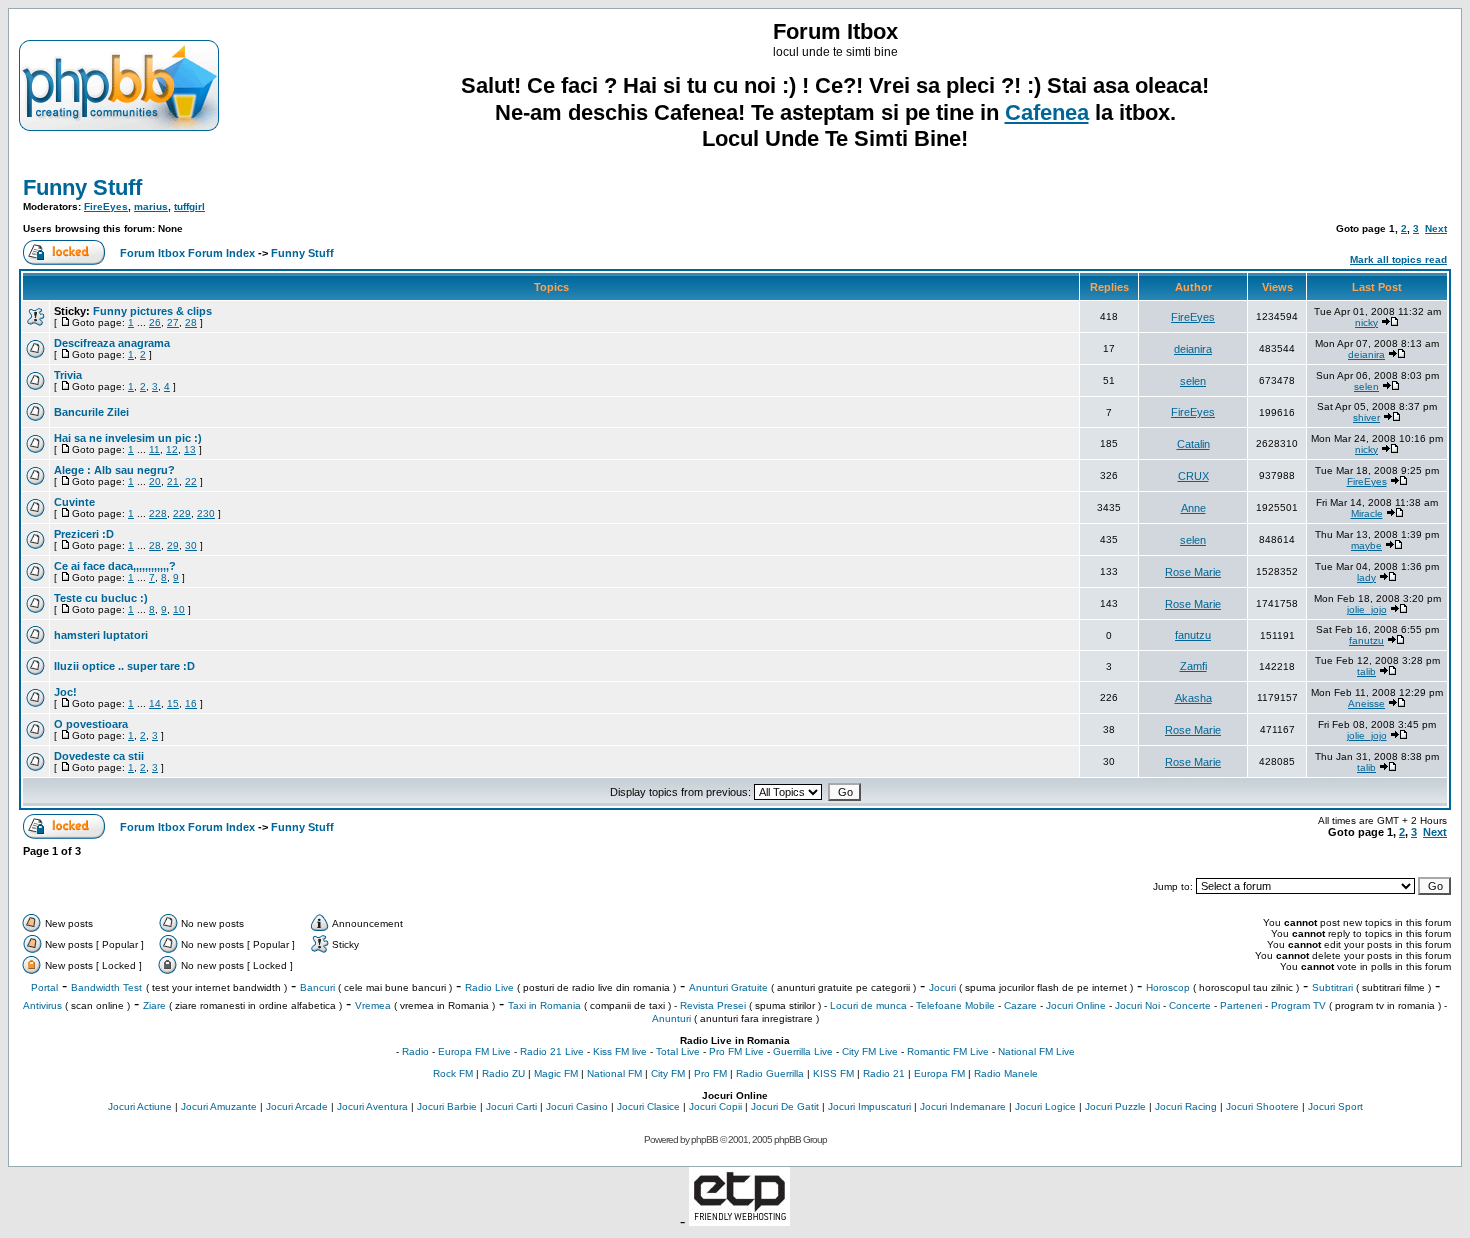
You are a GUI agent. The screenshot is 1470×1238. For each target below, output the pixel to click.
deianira (1193, 349)
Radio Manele (1006, 1073)
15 (173, 703)
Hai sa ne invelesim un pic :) (128, 438)
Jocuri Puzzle (1115, 1106)
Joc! (65, 692)
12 (172, 449)
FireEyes (106, 206)
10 (179, 609)
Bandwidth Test (106, 987)
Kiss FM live (620, 1051)
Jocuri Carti (511, 1106)
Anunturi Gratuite (728, 987)
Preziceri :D (84, 534)
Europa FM (939, 1073)
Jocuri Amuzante (219, 1106)
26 (155, 322)
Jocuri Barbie (447, 1106)
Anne (1193, 508)
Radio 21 (884, 1073)
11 (154, 449)
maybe (1366, 545)
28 (191, 322)
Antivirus (42, 1005)
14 (155, 703)
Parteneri (1241, 1005)
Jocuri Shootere (1262, 1106)
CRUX (1193, 476)
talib (1366, 671)
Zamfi (1193, 666)
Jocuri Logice (1045, 1106)
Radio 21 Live (552, 1051)
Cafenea (1047, 112)
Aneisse (1366, 703)
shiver (1366, 417)
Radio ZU (503, 1073)
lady (1366, 577)
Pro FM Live (736, 1051)
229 (182, 513)
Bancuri (317, 987)
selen (1193, 381)
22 (191, 481)
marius (151, 206)
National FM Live (1036, 1051)
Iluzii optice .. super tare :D (124, 666)
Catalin (1193, 444)
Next (1436, 228)
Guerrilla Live (803, 1051)
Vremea (373, 1005)
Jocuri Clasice (648, 1106)
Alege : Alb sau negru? (114, 470)
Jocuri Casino (577, 1106)
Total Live (678, 1051)
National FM (614, 1073)
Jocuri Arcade (297, 1106)
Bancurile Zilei (91, 412)
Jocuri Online (1076, 1005)
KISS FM (833, 1073)
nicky (1366, 322)
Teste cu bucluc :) (101, 598)
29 (173, 545)
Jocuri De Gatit (785, 1106)
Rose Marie (1193, 572)
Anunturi (671, 1018)
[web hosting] (739, 1220)
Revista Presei (713, 1005)
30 (191, 545)
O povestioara (91, 724)
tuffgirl (189, 206)
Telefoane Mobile (955, 1005)
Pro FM (710, 1073)
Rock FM (453, 1073)
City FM (668, 1073)
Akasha (1193, 698)
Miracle (1367, 513)
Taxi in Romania (544, 1005)
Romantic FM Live (948, 1051)
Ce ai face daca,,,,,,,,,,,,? (115, 566)
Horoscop (1168, 987)
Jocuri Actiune (140, 1106)
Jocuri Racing (1186, 1106)
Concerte (1190, 1005)
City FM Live (870, 1051)
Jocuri (942, 987)
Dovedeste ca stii (99, 756)
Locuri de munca (868, 1005)
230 (206, 513)
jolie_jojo (1367, 609)
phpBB (704, 1139)
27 (173, 322)
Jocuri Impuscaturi (869, 1106)
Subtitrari (1332, 987)
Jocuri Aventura (372, 1106)
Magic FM (556, 1073)
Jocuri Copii (715, 1106)
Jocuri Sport (1335, 1106)
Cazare (1020, 1005)
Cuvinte (74, 502)
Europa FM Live (474, 1051)
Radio (415, 1051)
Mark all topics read (1398, 259)
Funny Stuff (82, 187)
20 (155, 481)
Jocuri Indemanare (963, 1106)
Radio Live (489, 987)
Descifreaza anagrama (112, 343)
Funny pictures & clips (152, 311)
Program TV (1298, 1005)
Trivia (68, 375)
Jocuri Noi (1137, 1005)
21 (173, 481)
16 (191, 703)
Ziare (154, 1005)
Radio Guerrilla (770, 1073)
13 (190, 449)
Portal (44, 987)
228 (158, 513)
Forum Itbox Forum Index (187, 253)
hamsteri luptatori (101, 635)
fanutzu (1193, 635)
